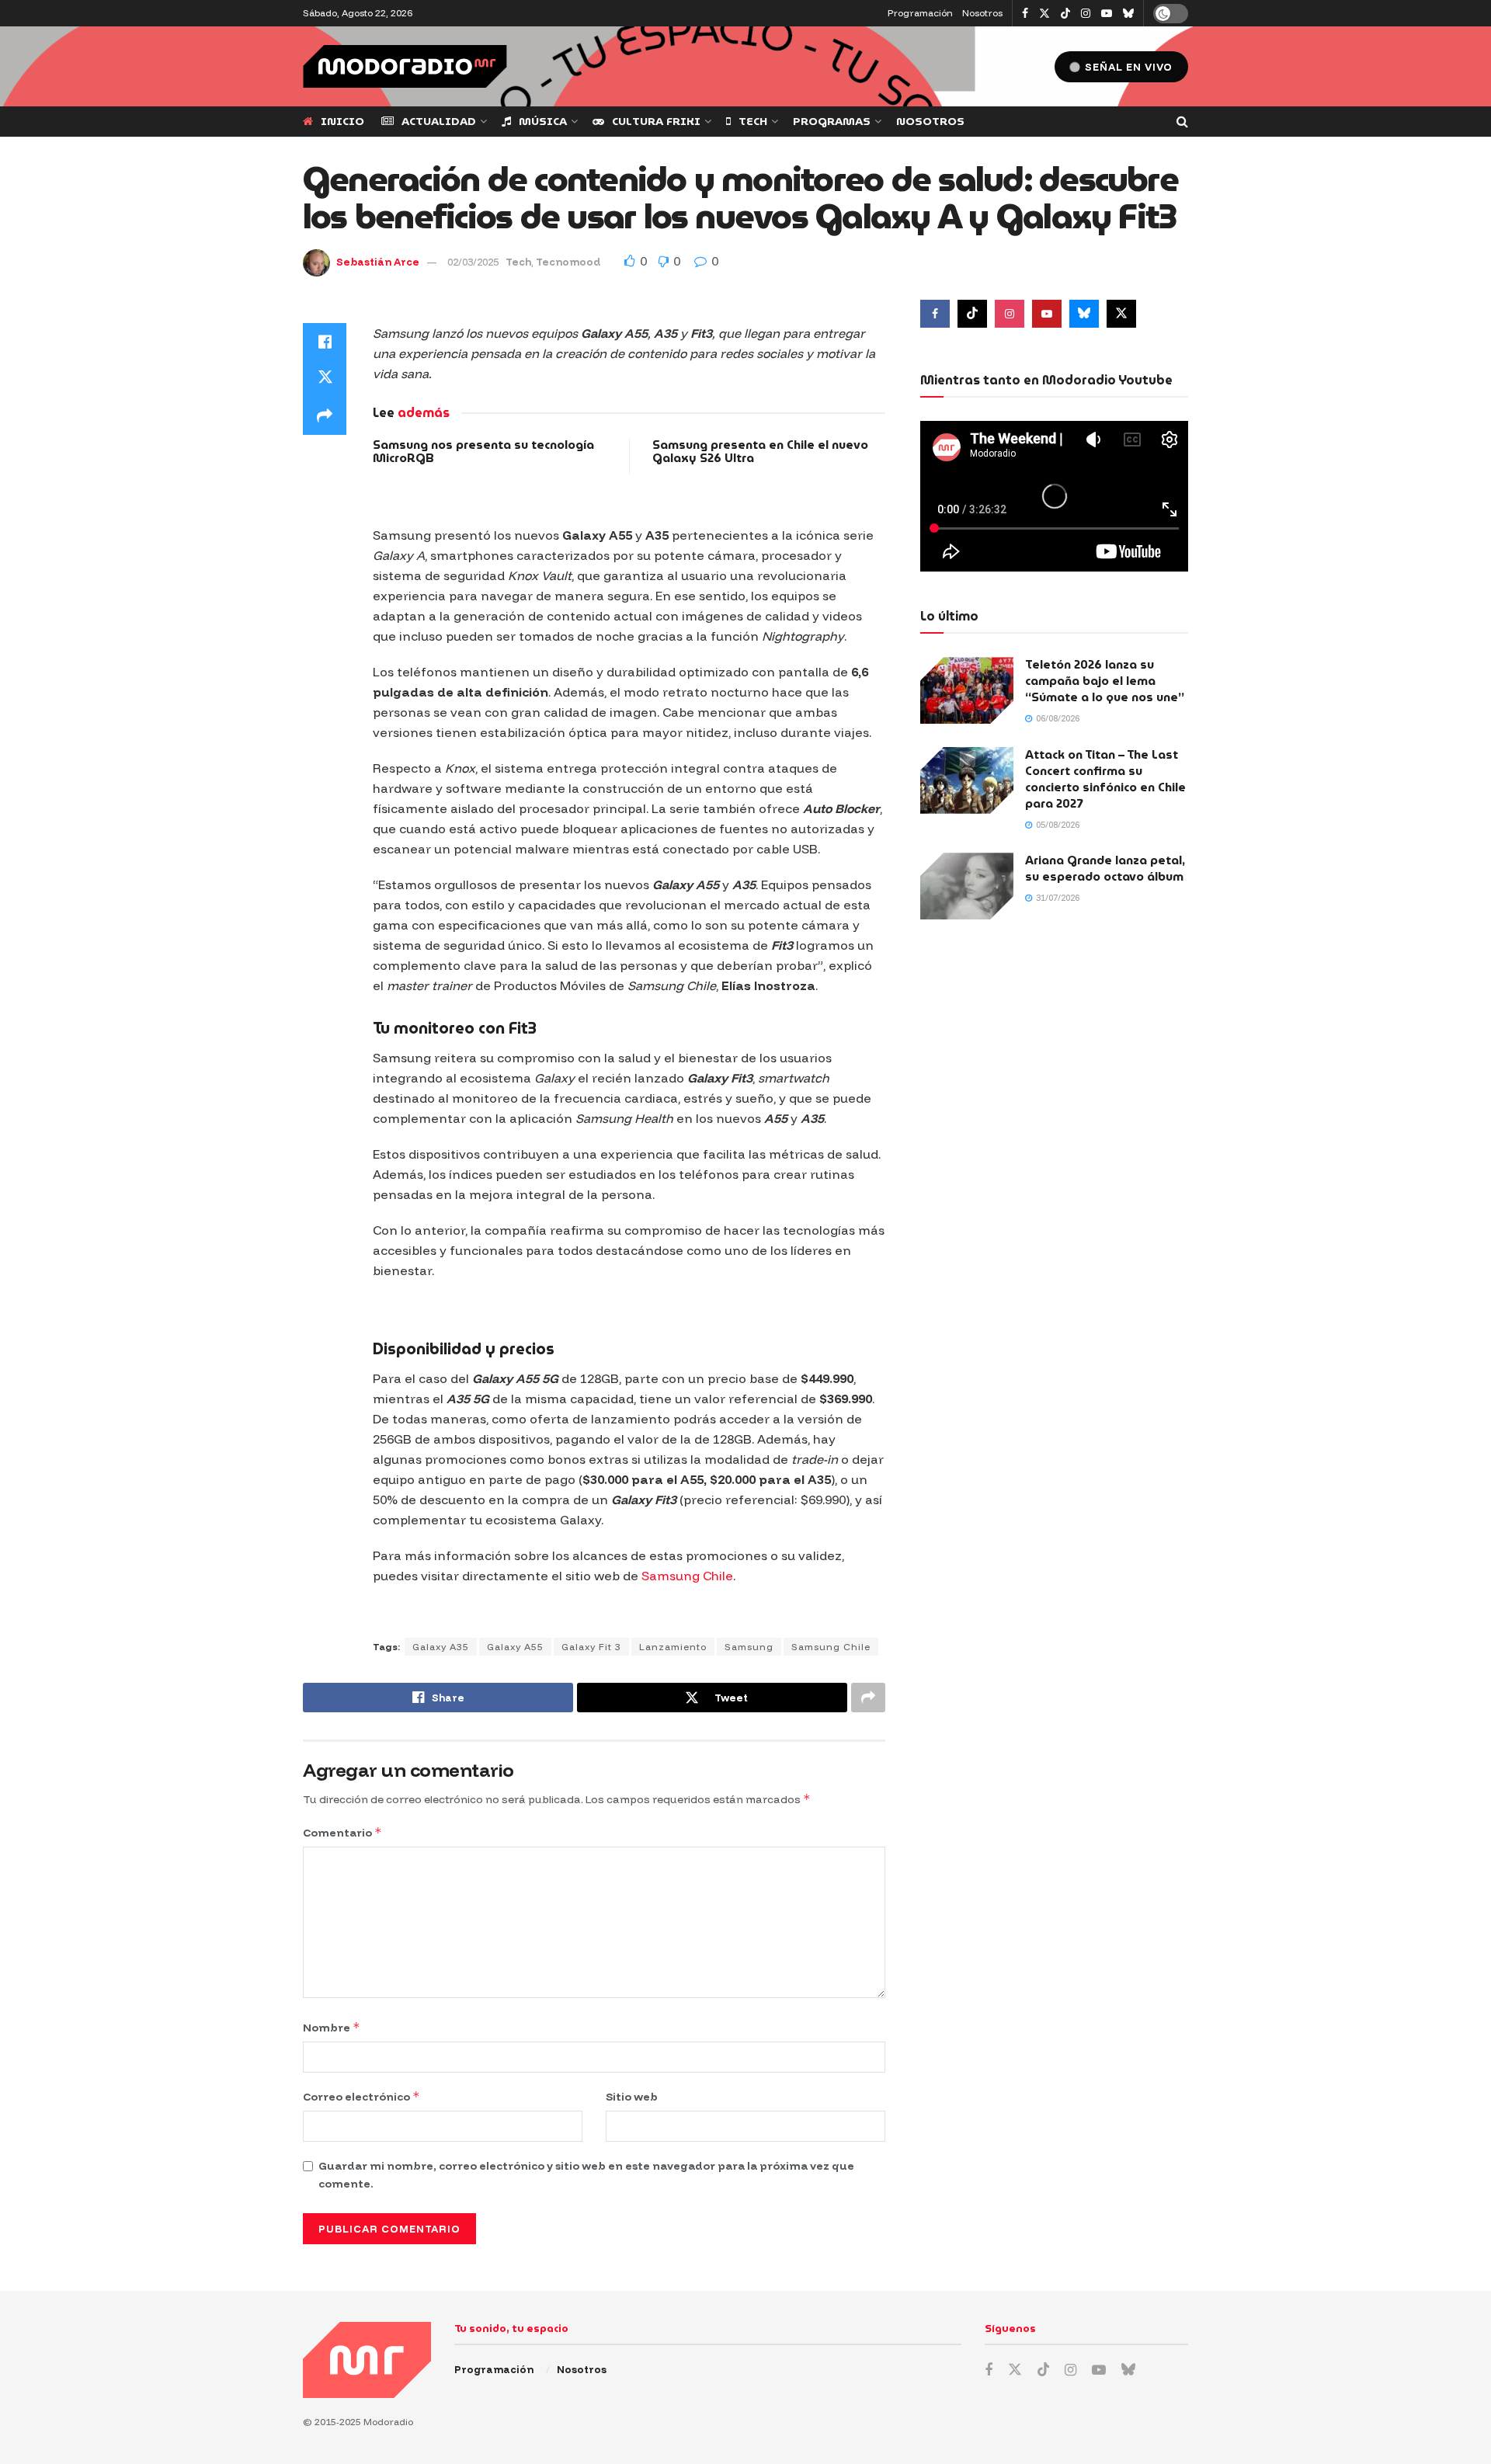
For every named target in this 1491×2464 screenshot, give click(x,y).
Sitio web (632, 2097)
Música (543, 121)
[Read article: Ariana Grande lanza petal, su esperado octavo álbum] (967, 886)
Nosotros (982, 13)
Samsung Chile (687, 1576)
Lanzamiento (673, 1647)
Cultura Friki (656, 121)
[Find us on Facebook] (1025, 14)
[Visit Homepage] (405, 66)
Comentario (342, 1832)
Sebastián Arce (378, 262)
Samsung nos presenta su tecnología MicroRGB (483, 452)
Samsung (749, 1647)
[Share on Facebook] (325, 342)
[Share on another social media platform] (325, 416)
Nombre (332, 2027)
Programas (832, 121)
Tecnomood (568, 262)
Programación (920, 13)
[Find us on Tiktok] (972, 314)
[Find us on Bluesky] (1128, 14)
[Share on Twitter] (325, 379)
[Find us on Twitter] (1044, 14)
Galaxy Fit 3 (591, 1647)
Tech (753, 121)
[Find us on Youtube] (1107, 14)
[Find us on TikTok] (1065, 14)
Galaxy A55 (515, 1647)
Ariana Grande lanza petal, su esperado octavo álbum (1105, 869)
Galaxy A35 (441, 1647)
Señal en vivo (1127, 67)
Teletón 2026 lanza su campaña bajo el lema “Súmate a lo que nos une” (1105, 681)
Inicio (342, 121)
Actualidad (439, 121)
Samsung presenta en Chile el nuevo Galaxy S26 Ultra (760, 452)
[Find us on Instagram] (1086, 14)
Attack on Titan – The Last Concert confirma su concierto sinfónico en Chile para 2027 (1105, 779)
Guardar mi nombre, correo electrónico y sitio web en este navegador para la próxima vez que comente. (586, 2174)
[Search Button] (1182, 122)
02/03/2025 (473, 262)
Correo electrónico (361, 2096)
